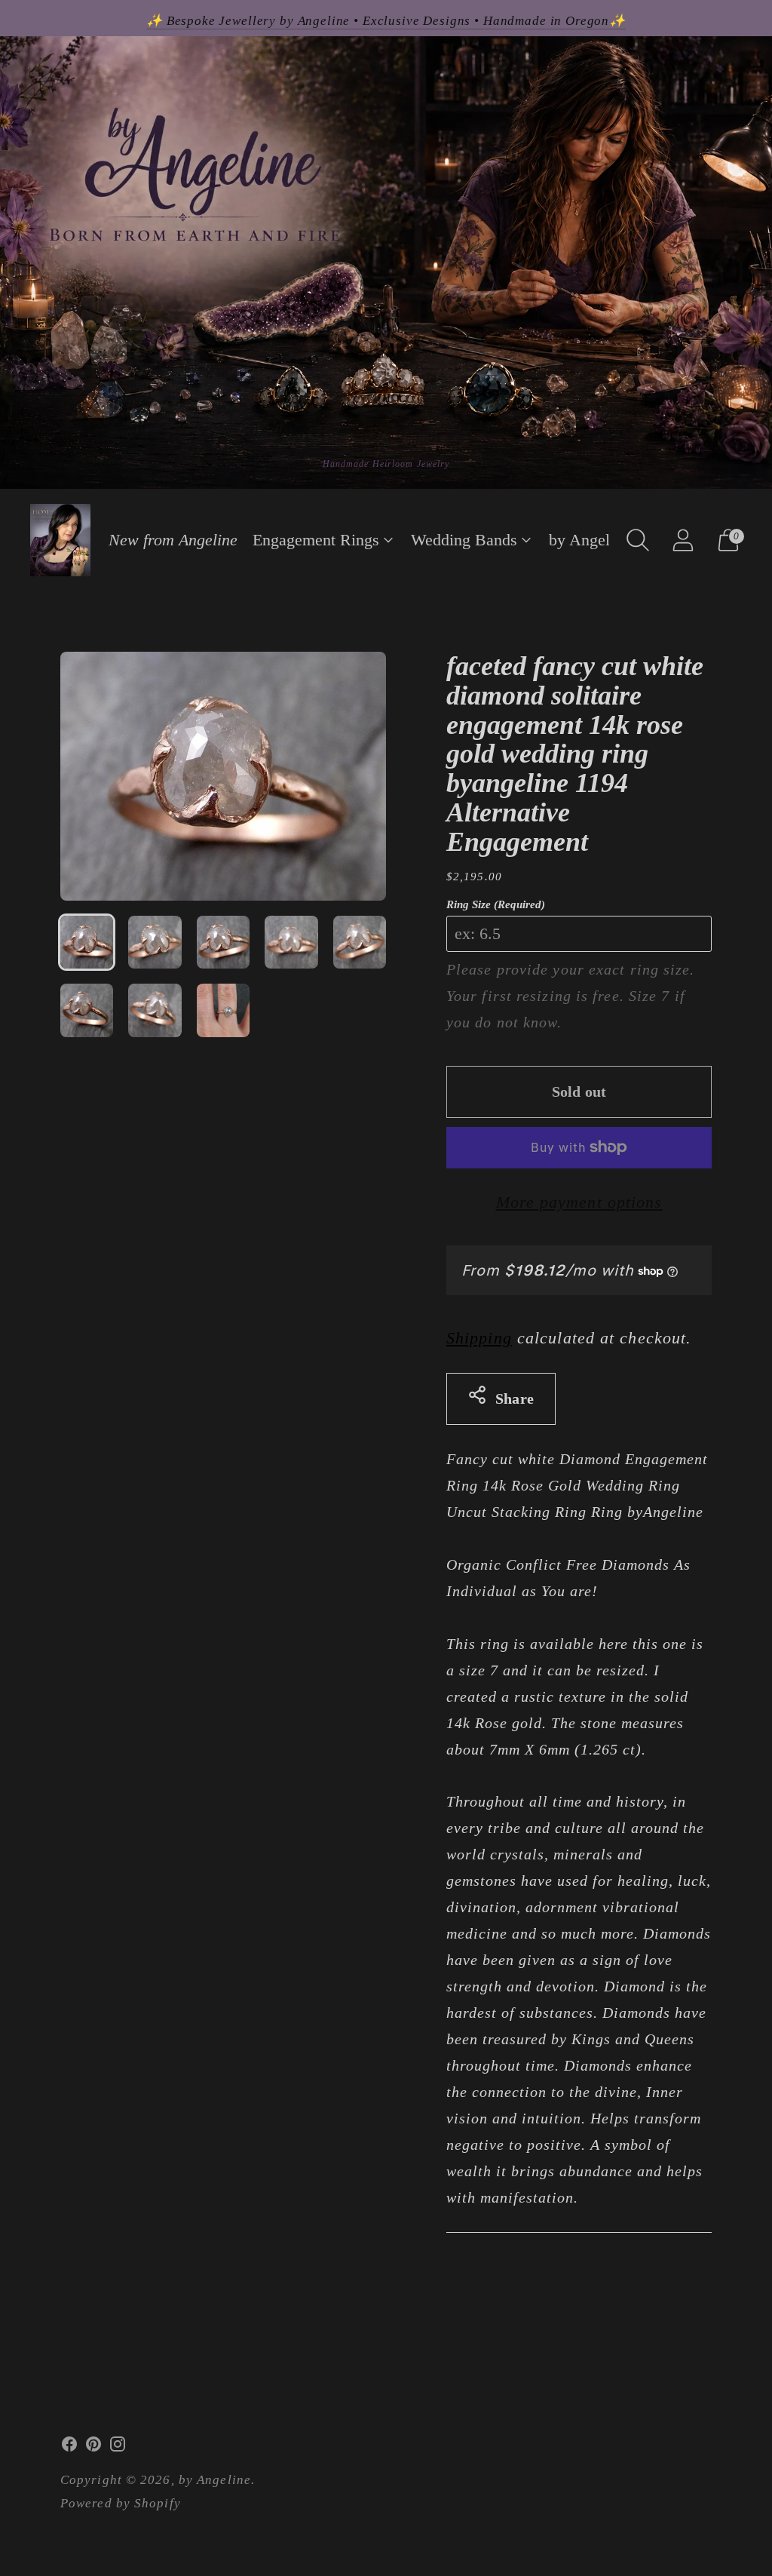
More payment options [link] (579, 1202)
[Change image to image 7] (155, 1010)
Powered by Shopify (121, 2503)
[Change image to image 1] (87, 942)
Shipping (479, 1338)
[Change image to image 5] (360, 942)
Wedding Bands (464, 540)
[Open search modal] (638, 540)
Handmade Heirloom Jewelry (386, 464)
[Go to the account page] (683, 540)
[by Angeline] (60, 540)
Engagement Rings (316, 540)
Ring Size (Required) (496, 904)
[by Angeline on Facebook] (69, 2448)
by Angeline (590, 540)
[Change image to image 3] (223, 942)
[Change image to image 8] (223, 1010)
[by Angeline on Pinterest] (93, 2448)
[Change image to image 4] (291, 942)
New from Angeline (173, 540)
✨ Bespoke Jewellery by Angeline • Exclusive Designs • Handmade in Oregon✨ (386, 21)
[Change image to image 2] (155, 942)
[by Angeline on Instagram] (118, 2448)
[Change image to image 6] (87, 1010)
